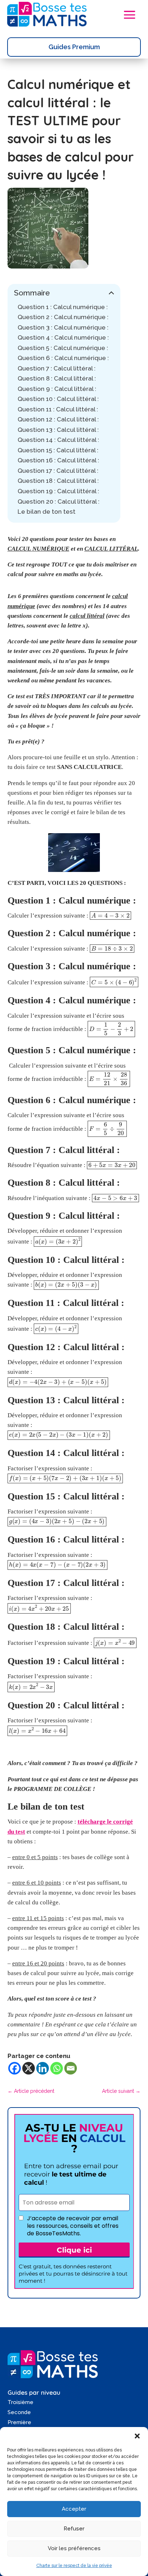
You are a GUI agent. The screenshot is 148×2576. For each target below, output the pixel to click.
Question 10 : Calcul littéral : (58, 399)
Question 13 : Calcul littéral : (58, 430)
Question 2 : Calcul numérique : (63, 317)
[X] (29, 2068)
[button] (137, 2436)
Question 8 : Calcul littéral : (57, 378)
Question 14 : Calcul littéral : (58, 440)
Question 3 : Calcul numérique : (63, 327)
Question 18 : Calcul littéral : (58, 481)
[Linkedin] (43, 2068)
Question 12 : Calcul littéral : (58, 419)
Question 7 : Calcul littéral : (57, 368)
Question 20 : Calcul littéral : (59, 501)
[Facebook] (15, 2068)
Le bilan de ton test (47, 512)
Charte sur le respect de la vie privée (74, 2566)
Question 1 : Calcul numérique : (63, 307)
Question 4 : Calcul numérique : (64, 337)
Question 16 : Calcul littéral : (58, 460)
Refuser (74, 2529)
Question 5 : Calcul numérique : (63, 348)
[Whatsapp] (57, 2068)
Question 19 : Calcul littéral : (58, 491)
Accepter (74, 2509)
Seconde (19, 2412)
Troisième (20, 2402)
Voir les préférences (74, 2548)
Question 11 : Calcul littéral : (58, 409)
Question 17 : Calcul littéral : (58, 471)
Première (19, 2422)
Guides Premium (74, 47)
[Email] (71, 2068)
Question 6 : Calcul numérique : (63, 358)
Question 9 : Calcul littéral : (57, 389)
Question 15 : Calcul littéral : (58, 450)
